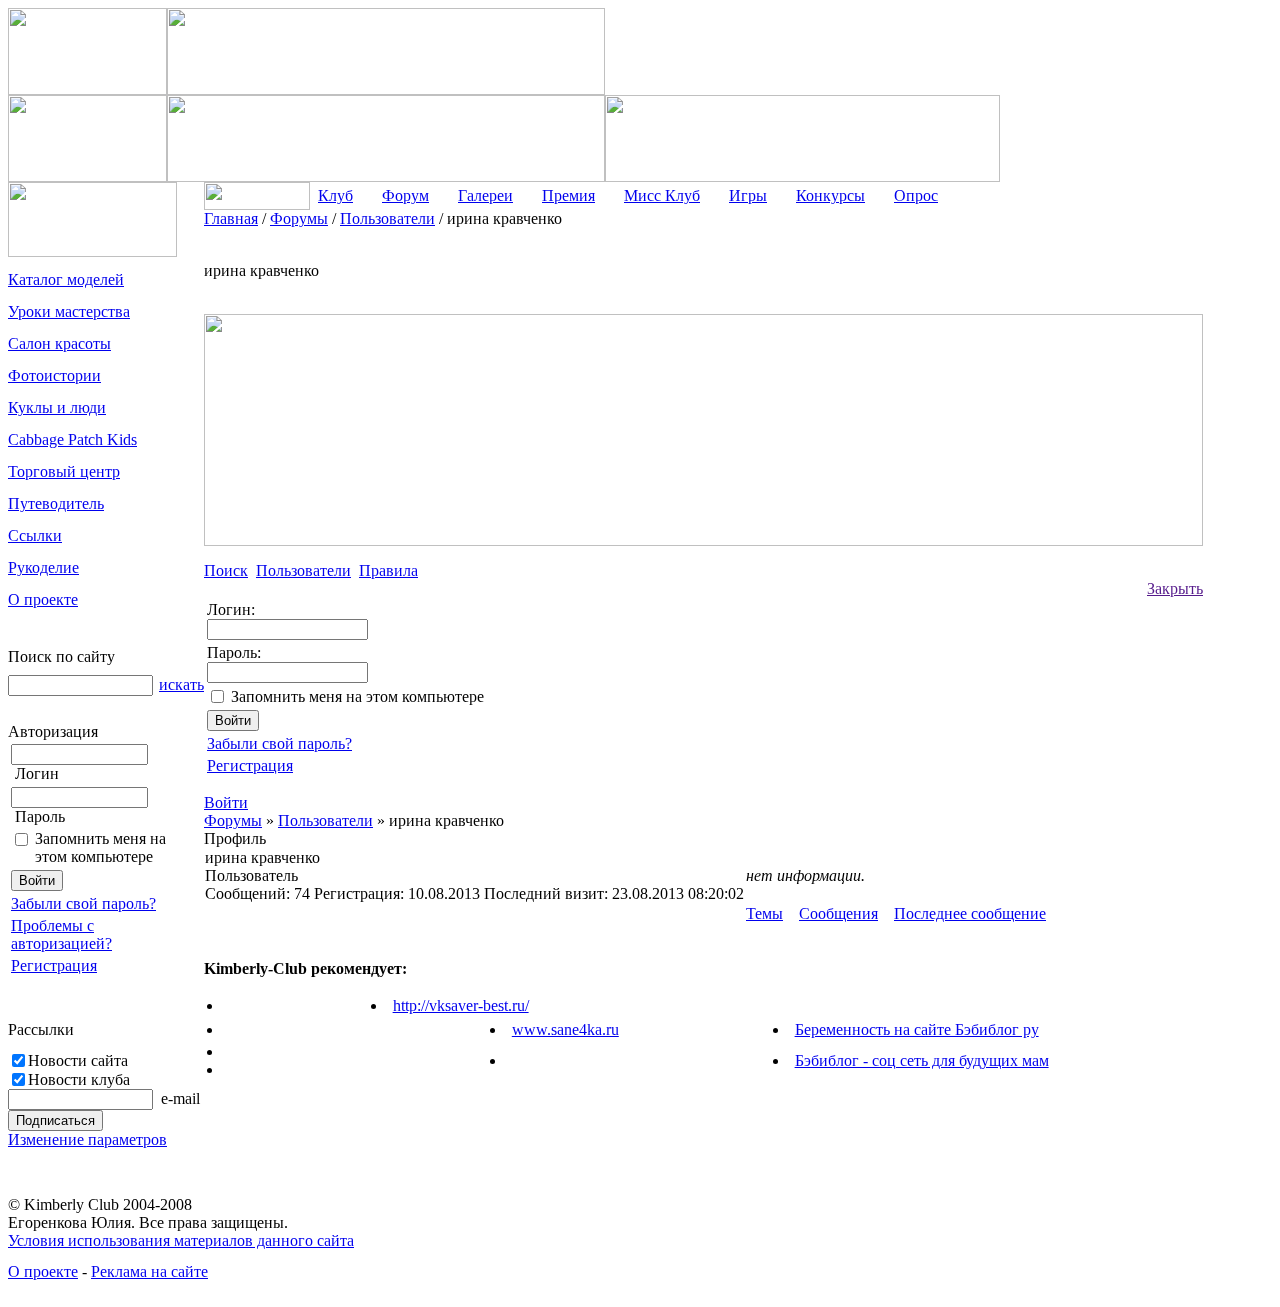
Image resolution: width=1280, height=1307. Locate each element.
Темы (764, 913)
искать (181, 684)
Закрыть (1175, 588)
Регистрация (54, 965)
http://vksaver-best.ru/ (461, 1005)
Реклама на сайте (149, 1271)
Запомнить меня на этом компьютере (100, 847)
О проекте (43, 1271)
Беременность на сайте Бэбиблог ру (917, 1029)
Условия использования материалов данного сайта (181, 1240)
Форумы (233, 820)
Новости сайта (78, 1060)
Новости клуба (79, 1079)
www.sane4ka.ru (565, 1029)
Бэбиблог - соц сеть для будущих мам (922, 1060)
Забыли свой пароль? (83, 903)
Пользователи (325, 820)
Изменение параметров (87, 1139)
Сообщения (838, 913)
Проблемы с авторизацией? (61, 934)
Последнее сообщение (970, 913)
